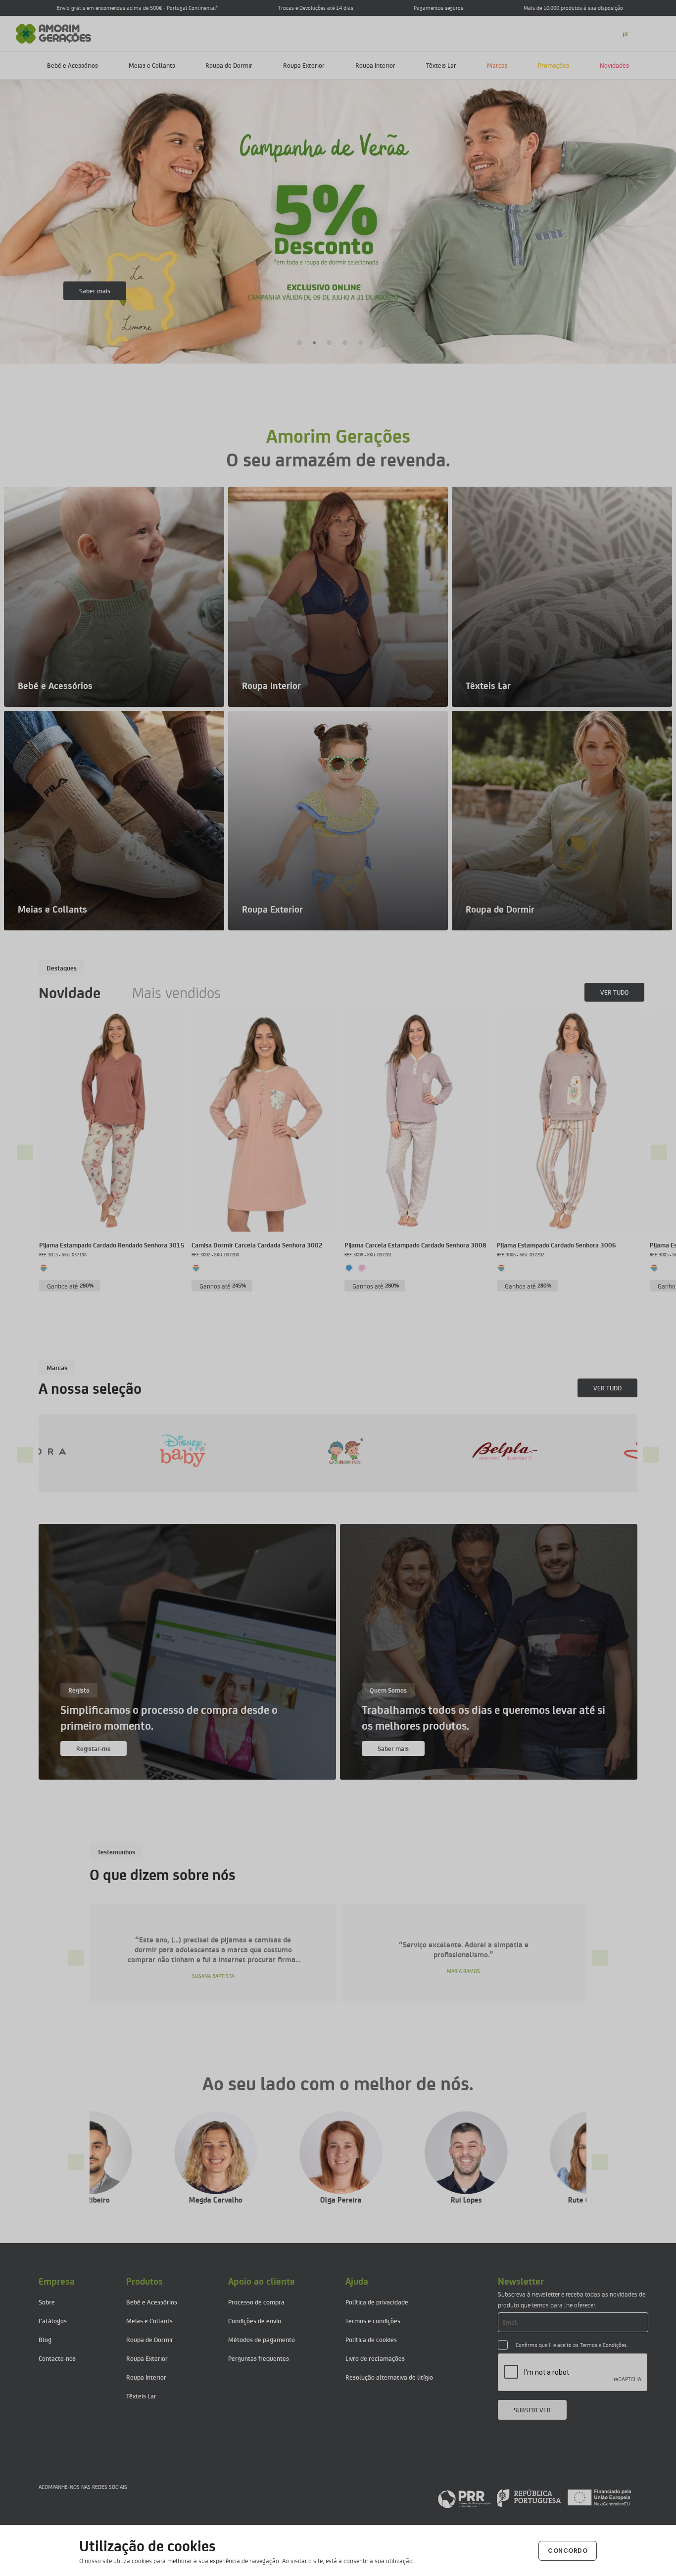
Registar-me (94, 1748)
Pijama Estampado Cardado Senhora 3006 (556, 1245)
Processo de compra (256, 2302)
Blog (45, 2339)
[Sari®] (354, 1451)
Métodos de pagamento (262, 2339)
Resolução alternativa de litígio (389, 2377)
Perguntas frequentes (259, 2358)
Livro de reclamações (375, 2358)
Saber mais (95, 291)
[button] (299, 343)
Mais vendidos (176, 992)
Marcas (497, 65)
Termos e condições (373, 2321)
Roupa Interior (375, 65)
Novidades (614, 65)
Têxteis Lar (441, 65)
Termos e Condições (603, 2345)
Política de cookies (371, 2339)
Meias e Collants (152, 65)
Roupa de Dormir (229, 65)
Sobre (47, 2302)
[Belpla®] (193, 1451)
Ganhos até (71, 1286)
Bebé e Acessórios (72, 65)
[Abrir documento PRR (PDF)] (534, 2498)
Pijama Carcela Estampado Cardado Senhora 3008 (415, 1245)
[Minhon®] (516, 1451)
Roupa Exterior (304, 65)
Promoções (554, 65)
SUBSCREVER (532, 2410)
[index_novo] (54, 32)
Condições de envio (255, 2321)
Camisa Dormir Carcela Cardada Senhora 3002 (257, 1245)
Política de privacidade (377, 2302)
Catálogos (53, 2321)
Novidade (70, 992)
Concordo (568, 2551)
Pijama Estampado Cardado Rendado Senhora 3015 (112, 1245)
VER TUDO (614, 992)
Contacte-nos (57, 2358)
